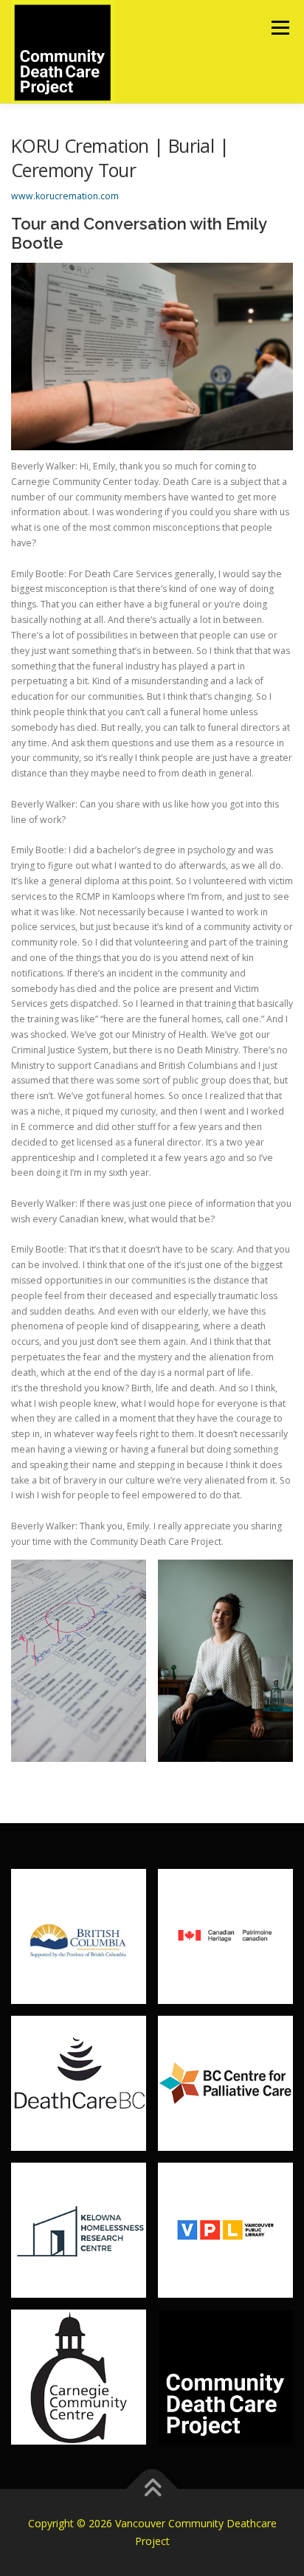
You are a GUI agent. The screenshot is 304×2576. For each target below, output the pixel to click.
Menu (279, 28)
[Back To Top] (152, 2489)
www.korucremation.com (65, 196)
